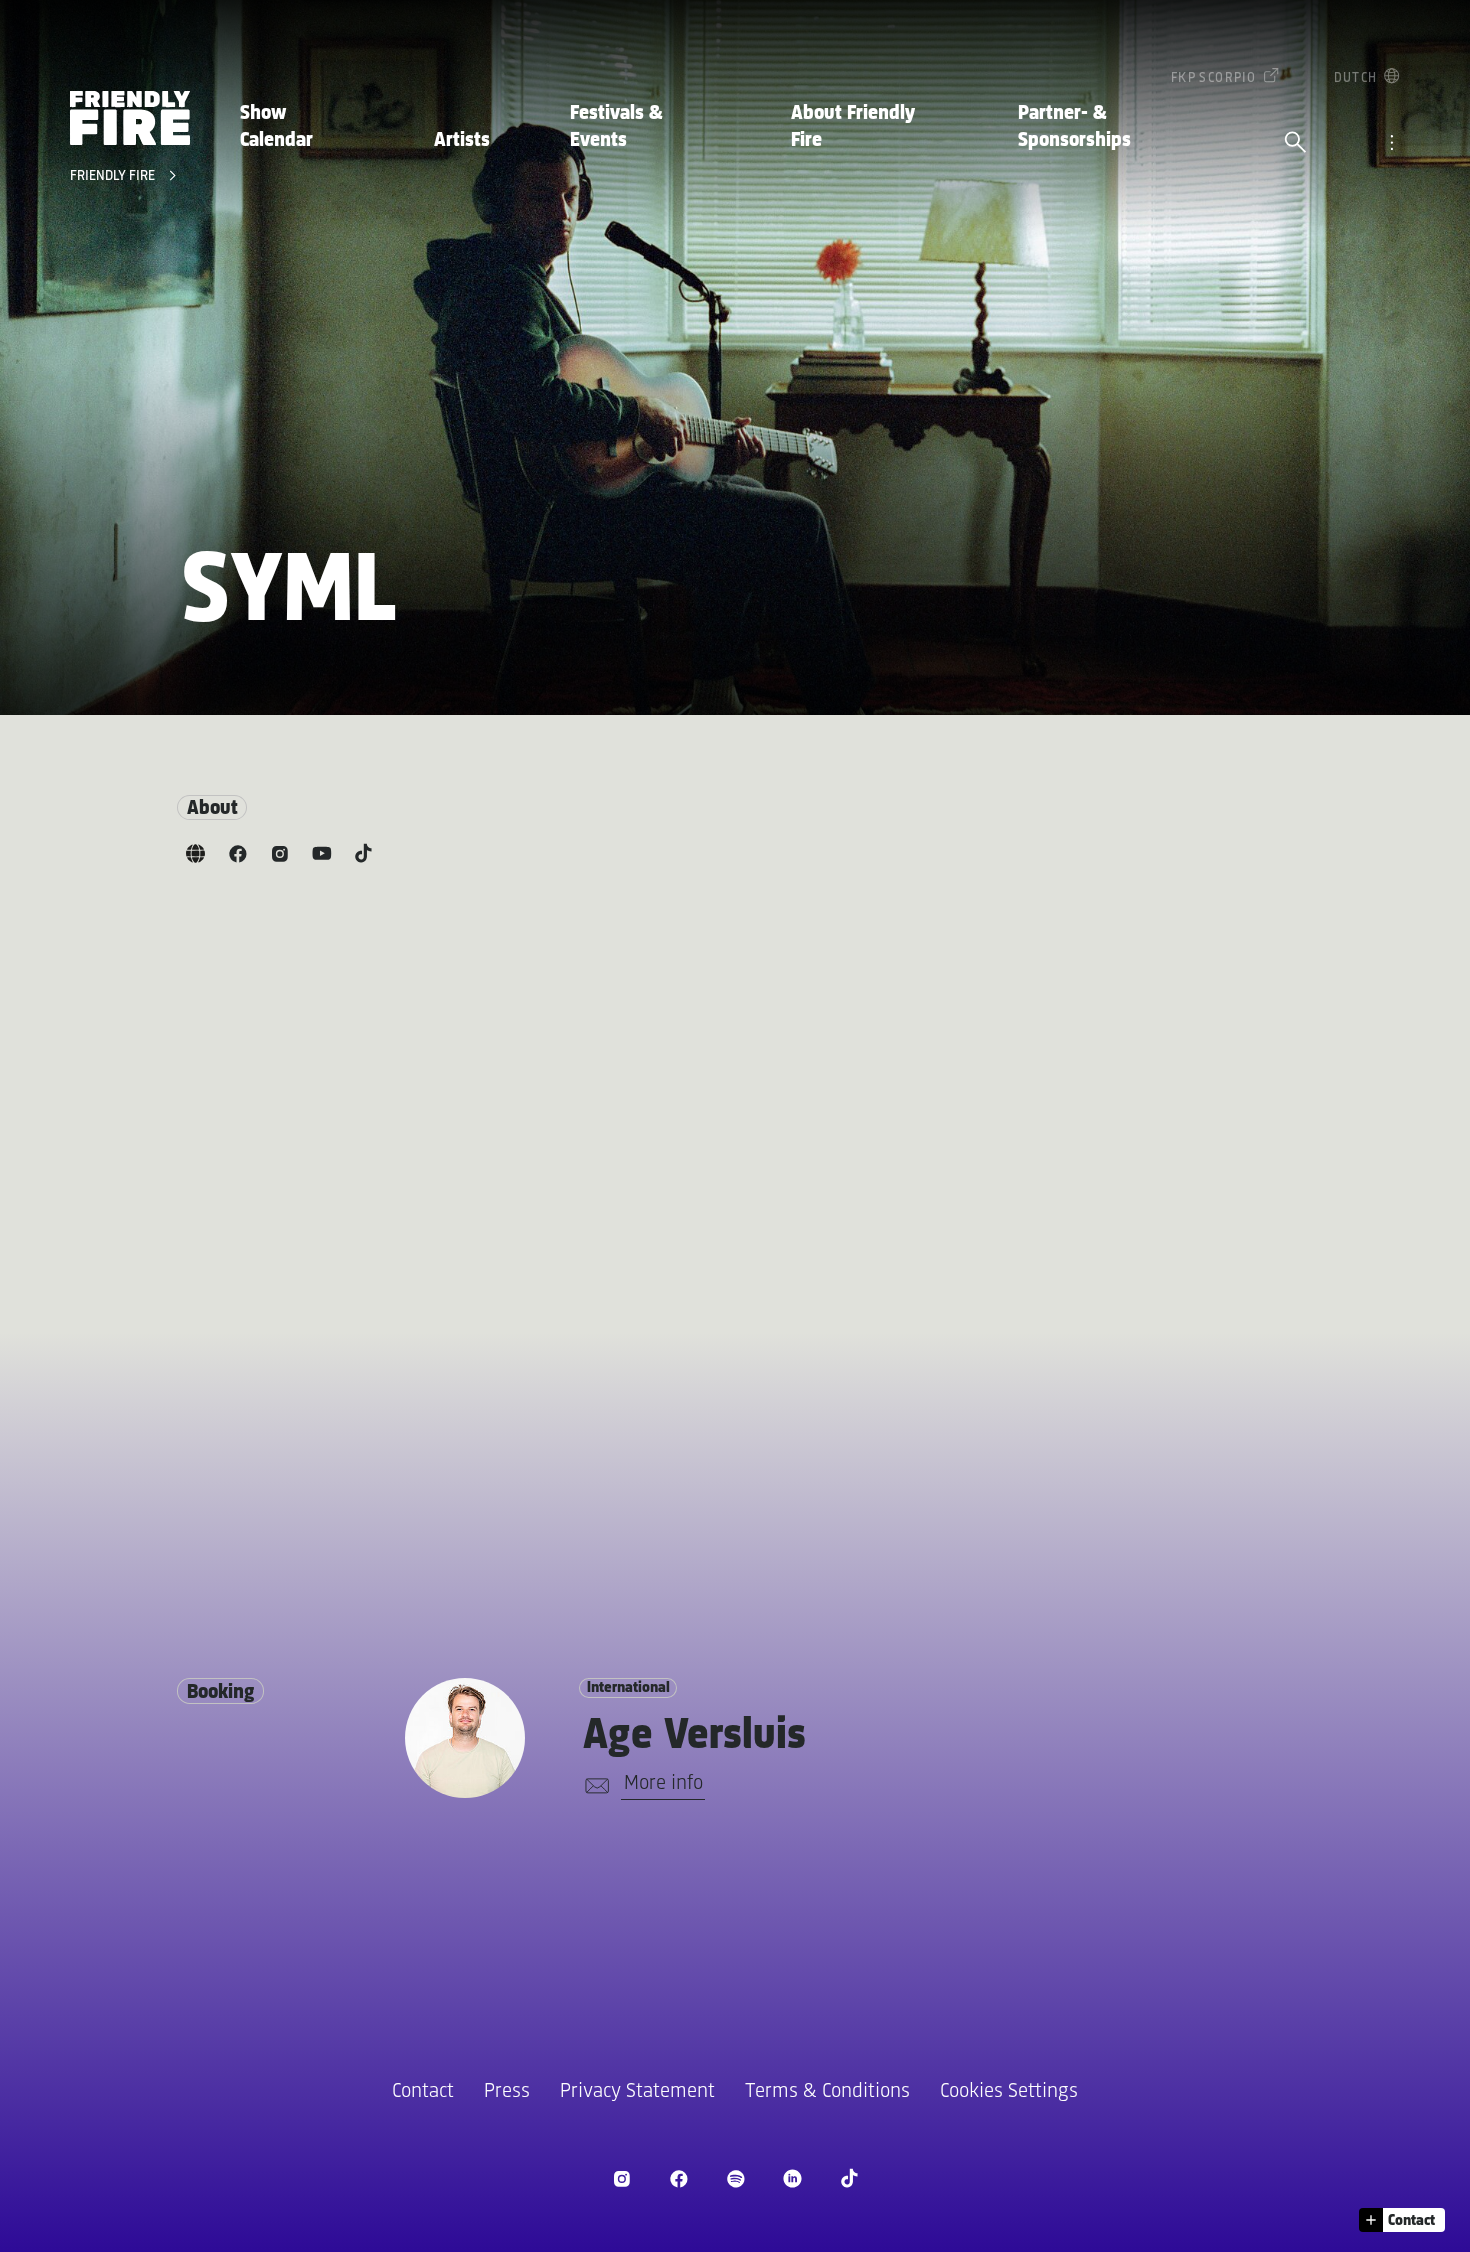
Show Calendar (276, 127)
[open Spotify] (735, 2178)
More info (663, 1783)
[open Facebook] (678, 2178)
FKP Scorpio (1213, 78)
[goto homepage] (130, 118)
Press (507, 2091)
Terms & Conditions (827, 2091)
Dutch (1356, 78)
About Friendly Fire (853, 127)
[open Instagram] (621, 2178)
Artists (462, 140)
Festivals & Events (616, 127)
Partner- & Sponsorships (1074, 127)
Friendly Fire (114, 176)
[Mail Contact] (593, 1786)
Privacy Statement (637, 2091)
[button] (1402, 2220)
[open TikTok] (849, 2178)
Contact (423, 2091)
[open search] (1295, 144)
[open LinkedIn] (792, 2178)
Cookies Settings (1009, 2091)
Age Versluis (694, 1736)
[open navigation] (1391, 144)
